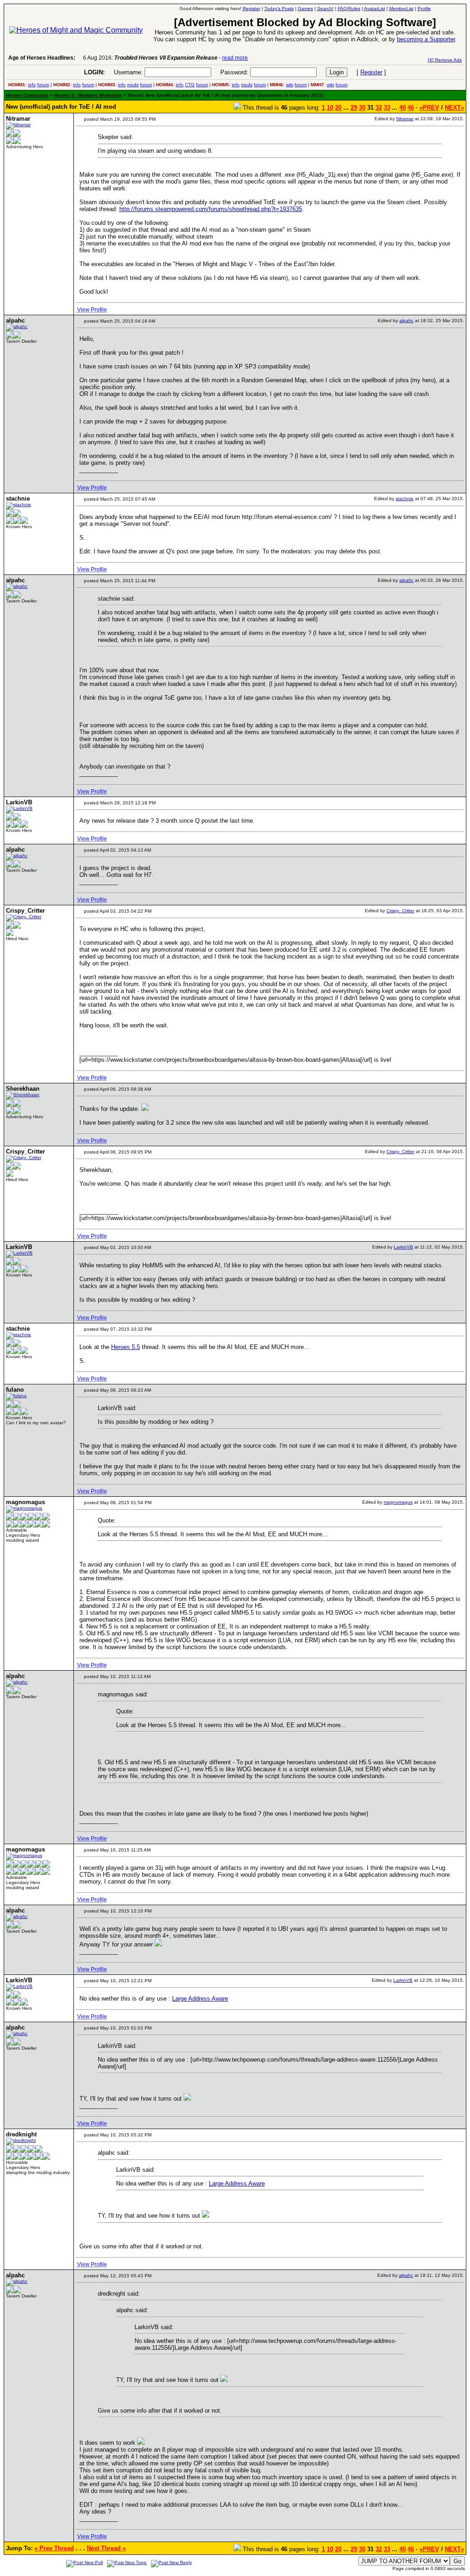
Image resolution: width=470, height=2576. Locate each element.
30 (362, 108)
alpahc (406, 321)
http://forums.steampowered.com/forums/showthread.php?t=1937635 (211, 209)
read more (235, 58)
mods (133, 85)
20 (338, 108)
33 (387, 108)
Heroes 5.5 (126, 1347)
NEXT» (454, 108)
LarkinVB (403, 1247)
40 (403, 108)
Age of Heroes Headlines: (42, 58)
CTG (190, 85)
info (32, 85)
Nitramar (405, 119)
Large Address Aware (200, 1999)
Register (371, 72)
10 (330, 108)
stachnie (405, 499)
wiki (290, 85)
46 (411, 108)
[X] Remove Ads (445, 60)
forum (43, 85)
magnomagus (398, 1502)
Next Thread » (106, 2548)
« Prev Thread (54, 2548)
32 (379, 108)
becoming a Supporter (426, 39)
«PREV (429, 108)
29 (354, 108)
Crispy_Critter (400, 911)
